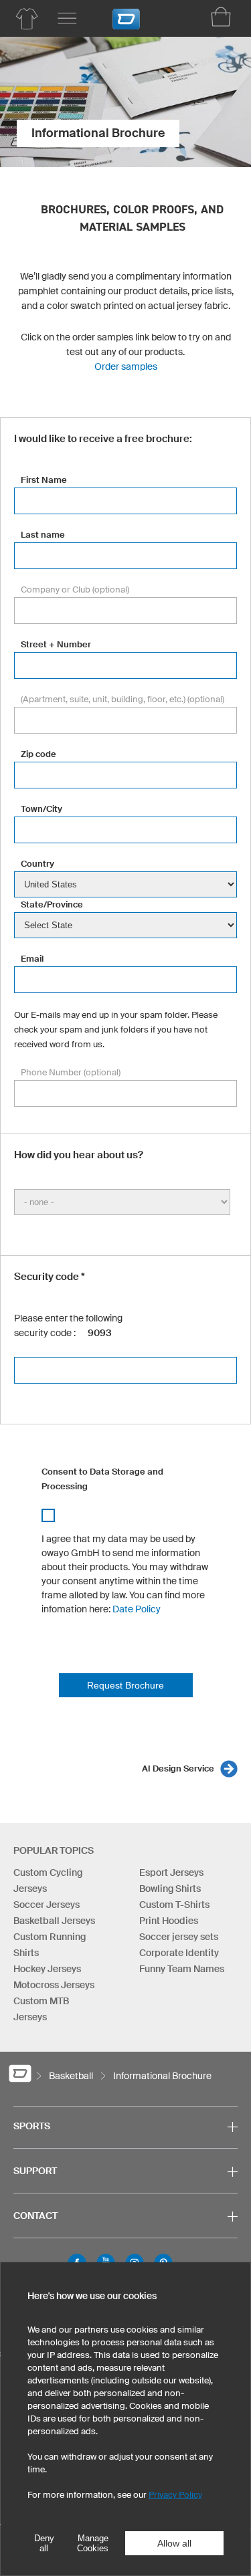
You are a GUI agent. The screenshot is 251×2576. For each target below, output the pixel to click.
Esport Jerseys (171, 1872)
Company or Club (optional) (75, 589)
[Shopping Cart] (221, 17)
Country (37, 864)
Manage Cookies (93, 2543)
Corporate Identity (179, 1953)
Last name (43, 535)
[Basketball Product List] (27, 19)
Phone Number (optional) (71, 1072)
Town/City (41, 809)
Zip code (38, 754)
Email (32, 959)
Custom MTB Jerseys (41, 2009)
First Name (44, 480)
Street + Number (56, 644)
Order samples (126, 366)
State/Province (52, 904)
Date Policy (137, 1609)
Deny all (44, 2543)
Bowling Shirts (170, 1889)
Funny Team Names (182, 1969)
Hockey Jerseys (47, 1969)
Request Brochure (125, 1685)
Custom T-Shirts (174, 1905)
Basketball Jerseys (54, 1921)
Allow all (174, 2543)
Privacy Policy (175, 2495)
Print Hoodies (169, 1921)
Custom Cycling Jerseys (48, 1881)
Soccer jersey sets (179, 1937)
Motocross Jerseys (54, 1985)
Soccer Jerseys (47, 1905)
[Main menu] (67, 19)
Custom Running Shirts (50, 1945)
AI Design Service (178, 1768)
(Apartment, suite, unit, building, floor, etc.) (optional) (122, 699)
